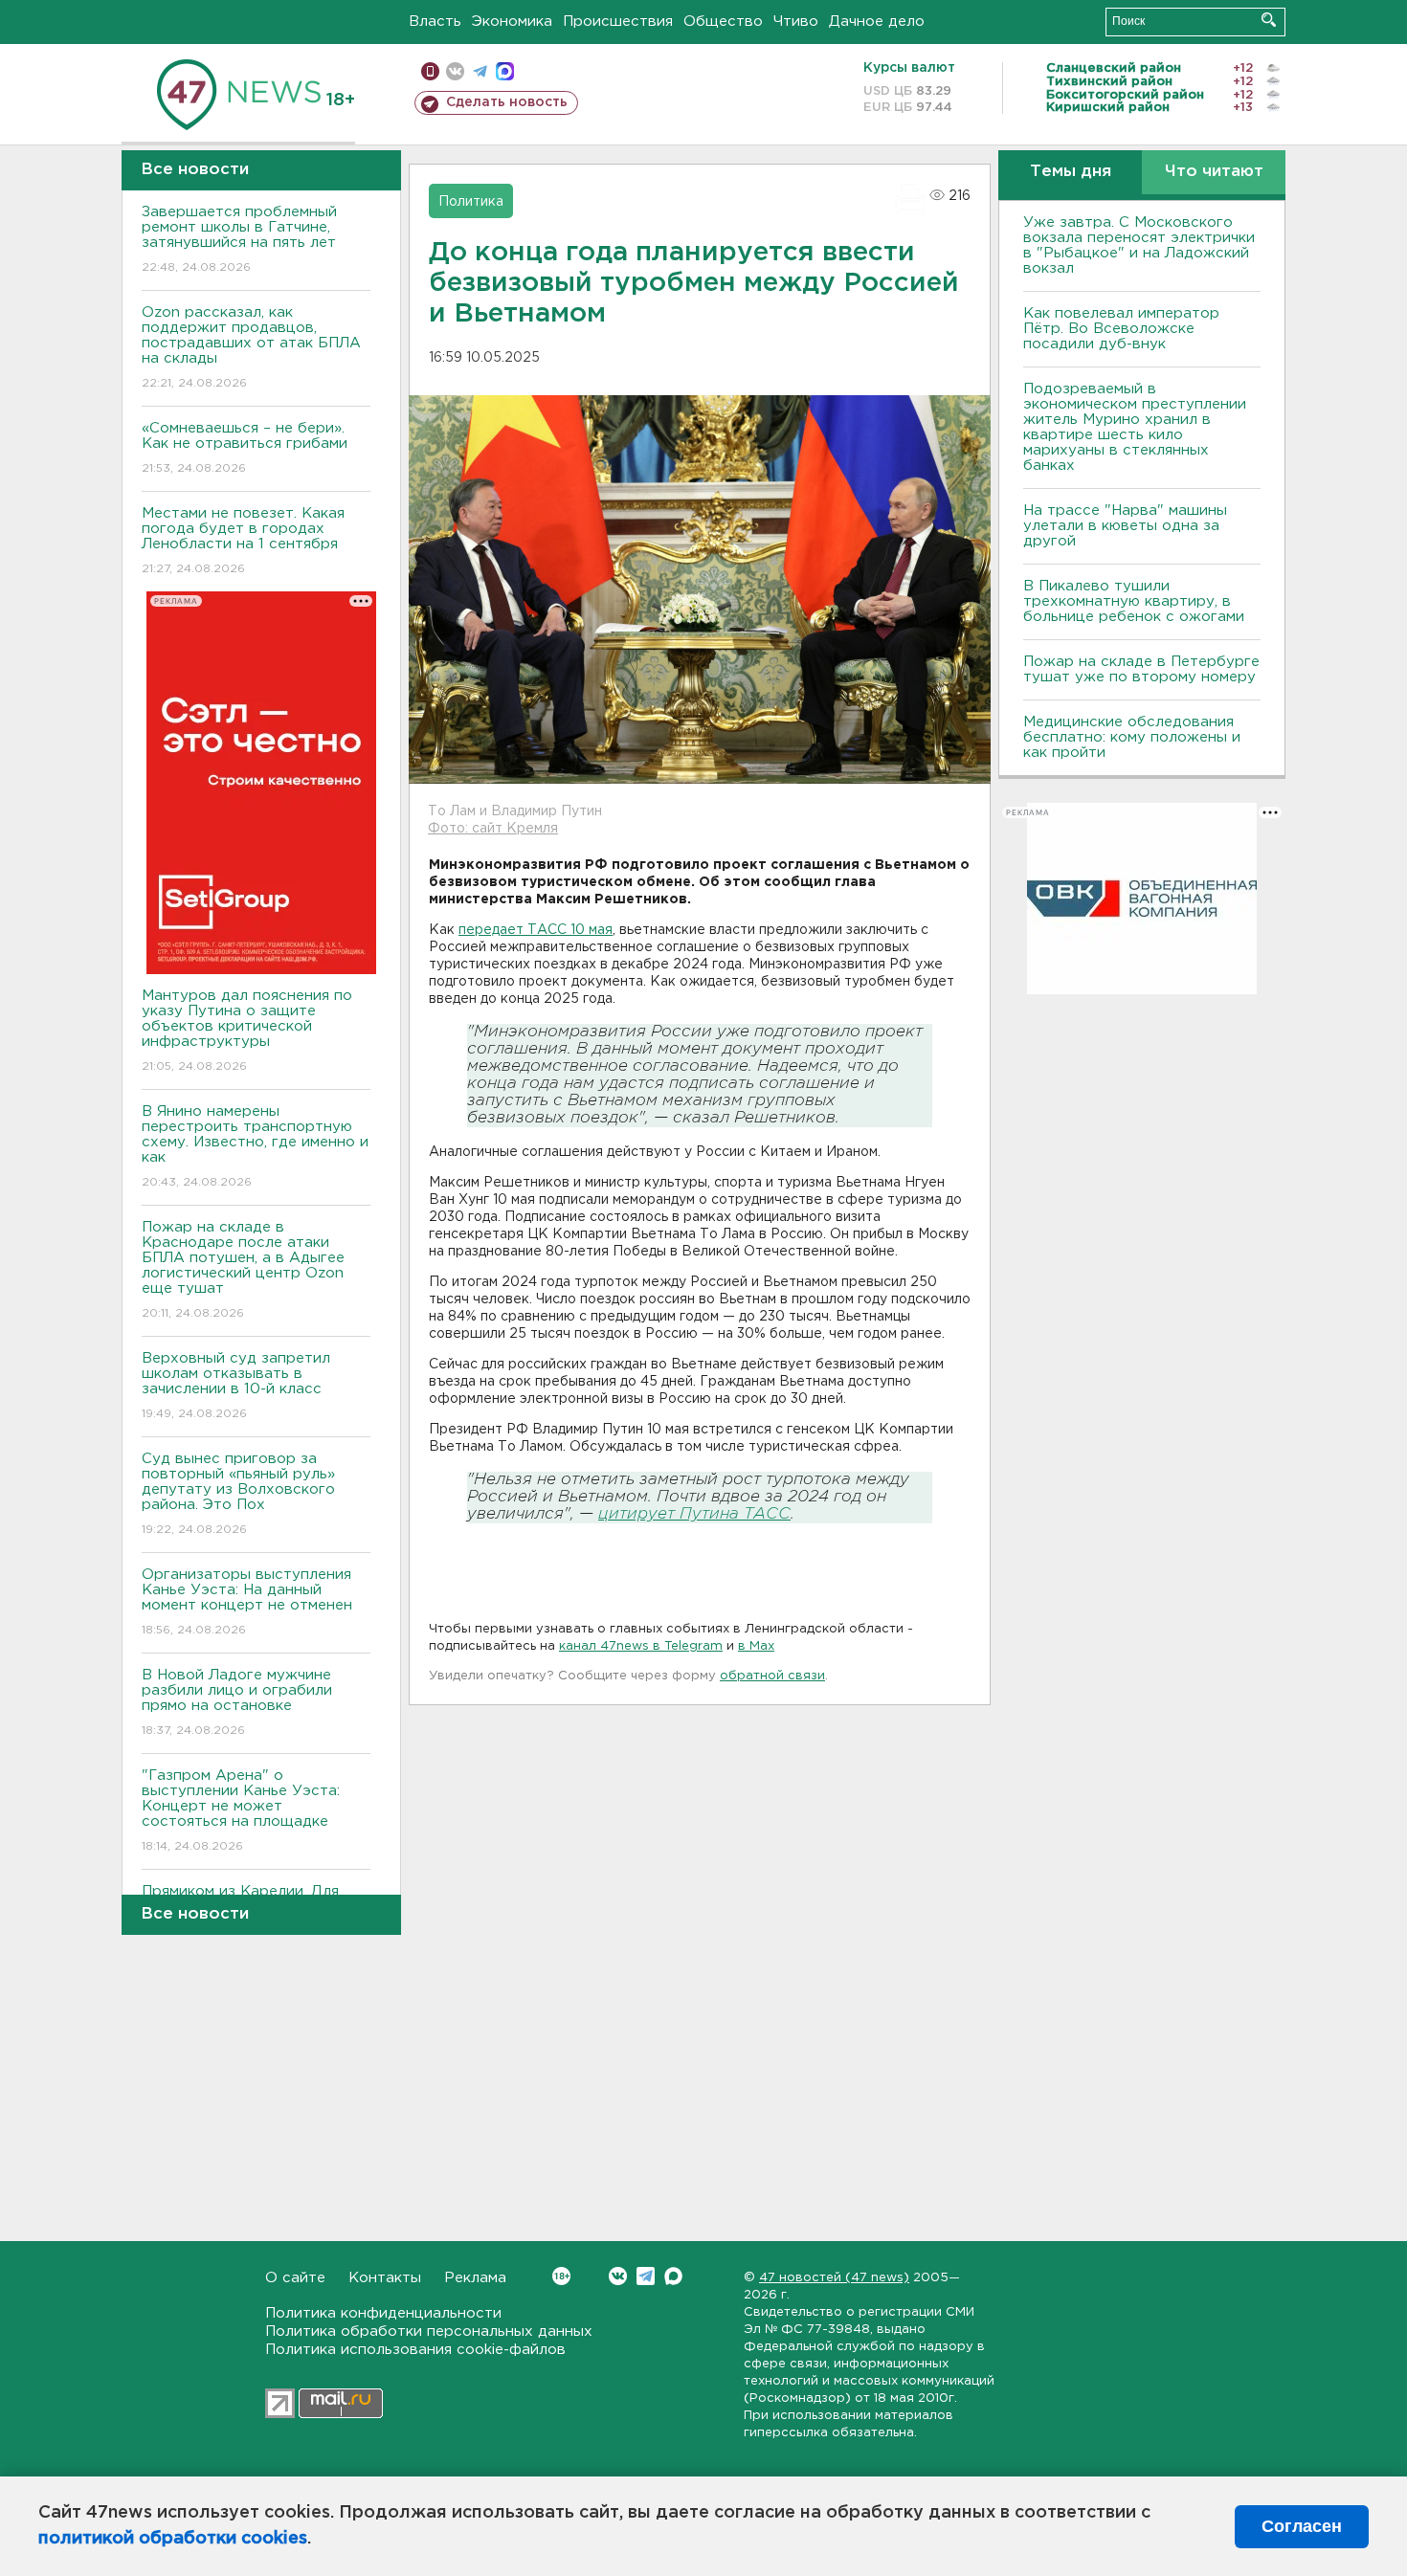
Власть (435, 22)
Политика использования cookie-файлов (415, 2350)
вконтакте (455, 71)
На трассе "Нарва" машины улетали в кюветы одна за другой (1125, 526)
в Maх (756, 1646)
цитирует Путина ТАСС (694, 1514)
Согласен (1302, 2526)
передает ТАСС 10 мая (536, 930)
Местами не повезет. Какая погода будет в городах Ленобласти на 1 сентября (243, 541)
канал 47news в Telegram (641, 1646)
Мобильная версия (430, 71)
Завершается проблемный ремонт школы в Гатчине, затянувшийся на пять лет (239, 239)
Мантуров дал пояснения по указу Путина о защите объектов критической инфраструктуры (247, 1031)
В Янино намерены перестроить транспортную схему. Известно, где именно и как (255, 1146)
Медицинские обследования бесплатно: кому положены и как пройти (1132, 737)
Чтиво (796, 22)
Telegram (646, 2276)
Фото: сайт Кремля (493, 829)
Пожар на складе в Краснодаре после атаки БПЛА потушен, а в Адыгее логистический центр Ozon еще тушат (243, 1270)
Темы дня (1071, 172)
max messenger (505, 71)
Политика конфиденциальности (383, 2313)
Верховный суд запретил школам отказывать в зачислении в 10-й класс (236, 1386)
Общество (723, 22)
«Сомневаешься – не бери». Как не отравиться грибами (245, 448)
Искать (1269, 20)
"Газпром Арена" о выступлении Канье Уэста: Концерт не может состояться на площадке (241, 1810)
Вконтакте (618, 2276)
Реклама (475, 2278)
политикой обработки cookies (173, 2539)
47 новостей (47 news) (834, 2278)
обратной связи (772, 1676)
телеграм (480, 71)
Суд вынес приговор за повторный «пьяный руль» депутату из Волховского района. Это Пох (238, 1494)
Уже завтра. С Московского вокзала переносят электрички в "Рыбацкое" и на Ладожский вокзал (1139, 245)
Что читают (1214, 172)
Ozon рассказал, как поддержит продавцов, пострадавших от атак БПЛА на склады (251, 347)
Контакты (385, 2278)
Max (673, 2276)
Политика (471, 202)
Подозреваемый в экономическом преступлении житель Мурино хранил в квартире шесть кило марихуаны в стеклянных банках (1135, 427)
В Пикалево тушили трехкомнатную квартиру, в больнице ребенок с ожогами (1134, 601)
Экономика (512, 22)
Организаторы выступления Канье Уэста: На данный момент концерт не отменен (247, 1602)
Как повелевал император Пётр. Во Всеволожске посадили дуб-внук (1121, 329)
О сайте (295, 2278)
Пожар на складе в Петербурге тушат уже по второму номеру (1141, 669)
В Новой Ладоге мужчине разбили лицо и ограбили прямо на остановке (237, 1702)
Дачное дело (877, 22)
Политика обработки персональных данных (429, 2332)
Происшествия (618, 22)
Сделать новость (507, 102)
